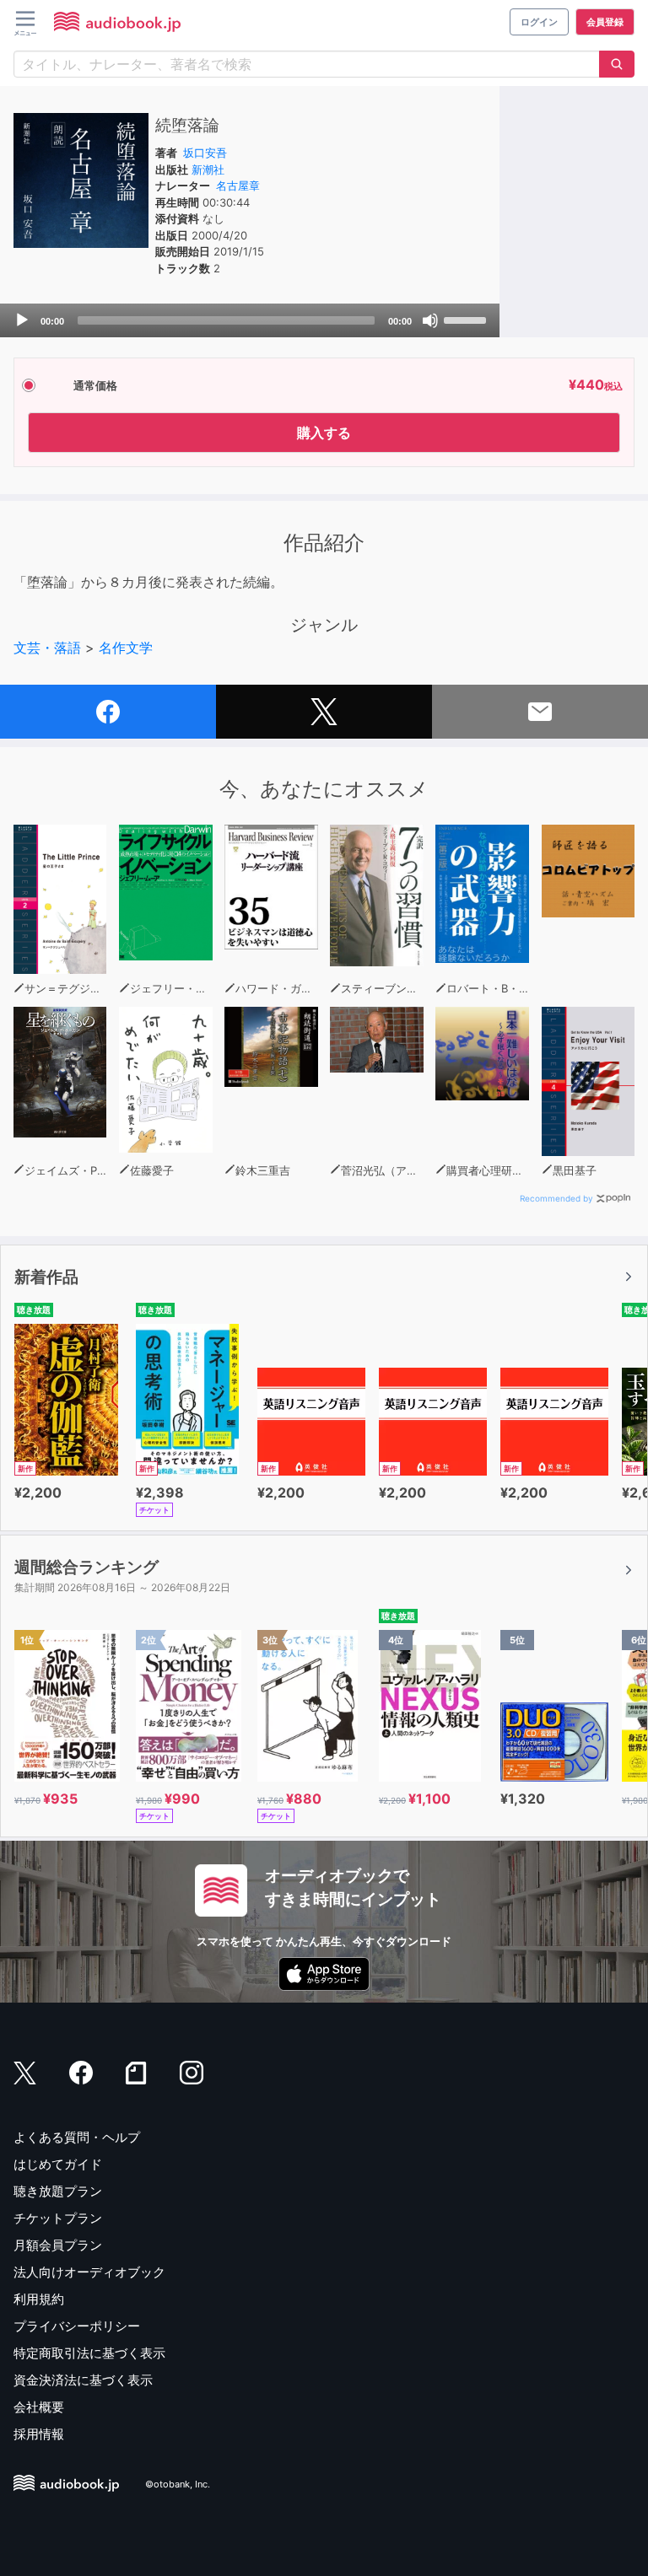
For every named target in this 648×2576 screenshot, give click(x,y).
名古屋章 (238, 186)
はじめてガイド (58, 2164)
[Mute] (430, 320)
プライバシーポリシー (77, 2326)
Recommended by (556, 1198)
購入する (324, 433)
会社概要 (39, 2407)
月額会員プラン (58, 2245)
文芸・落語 (47, 648)
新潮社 (208, 169)
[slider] (467, 319)
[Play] (22, 320)
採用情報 (39, 2434)
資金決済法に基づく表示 (83, 2380)
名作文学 (126, 648)
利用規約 (39, 2299)
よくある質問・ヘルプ (77, 2137)
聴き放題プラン (58, 2191)
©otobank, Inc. (178, 2484)
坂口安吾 (205, 153)
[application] (250, 320)
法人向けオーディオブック (89, 2272)
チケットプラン (58, 2218)
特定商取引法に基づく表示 (89, 2353)
